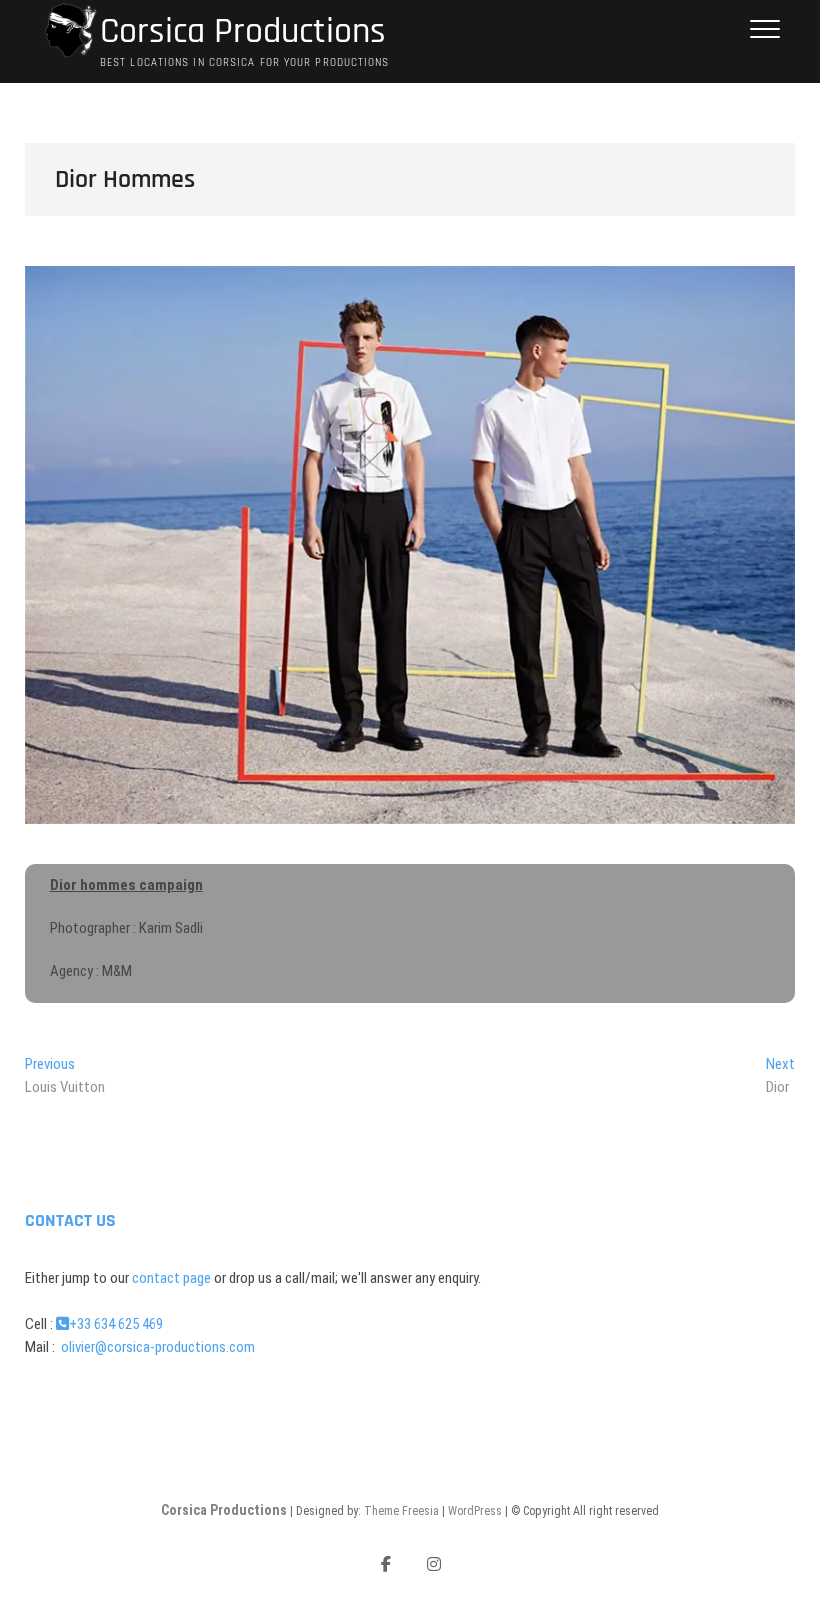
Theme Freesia (401, 1511)
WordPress (475, 1511)
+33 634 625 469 (116, 1324)
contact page (171, 1278)
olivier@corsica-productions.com (156, 1347)
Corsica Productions (243, 32)
